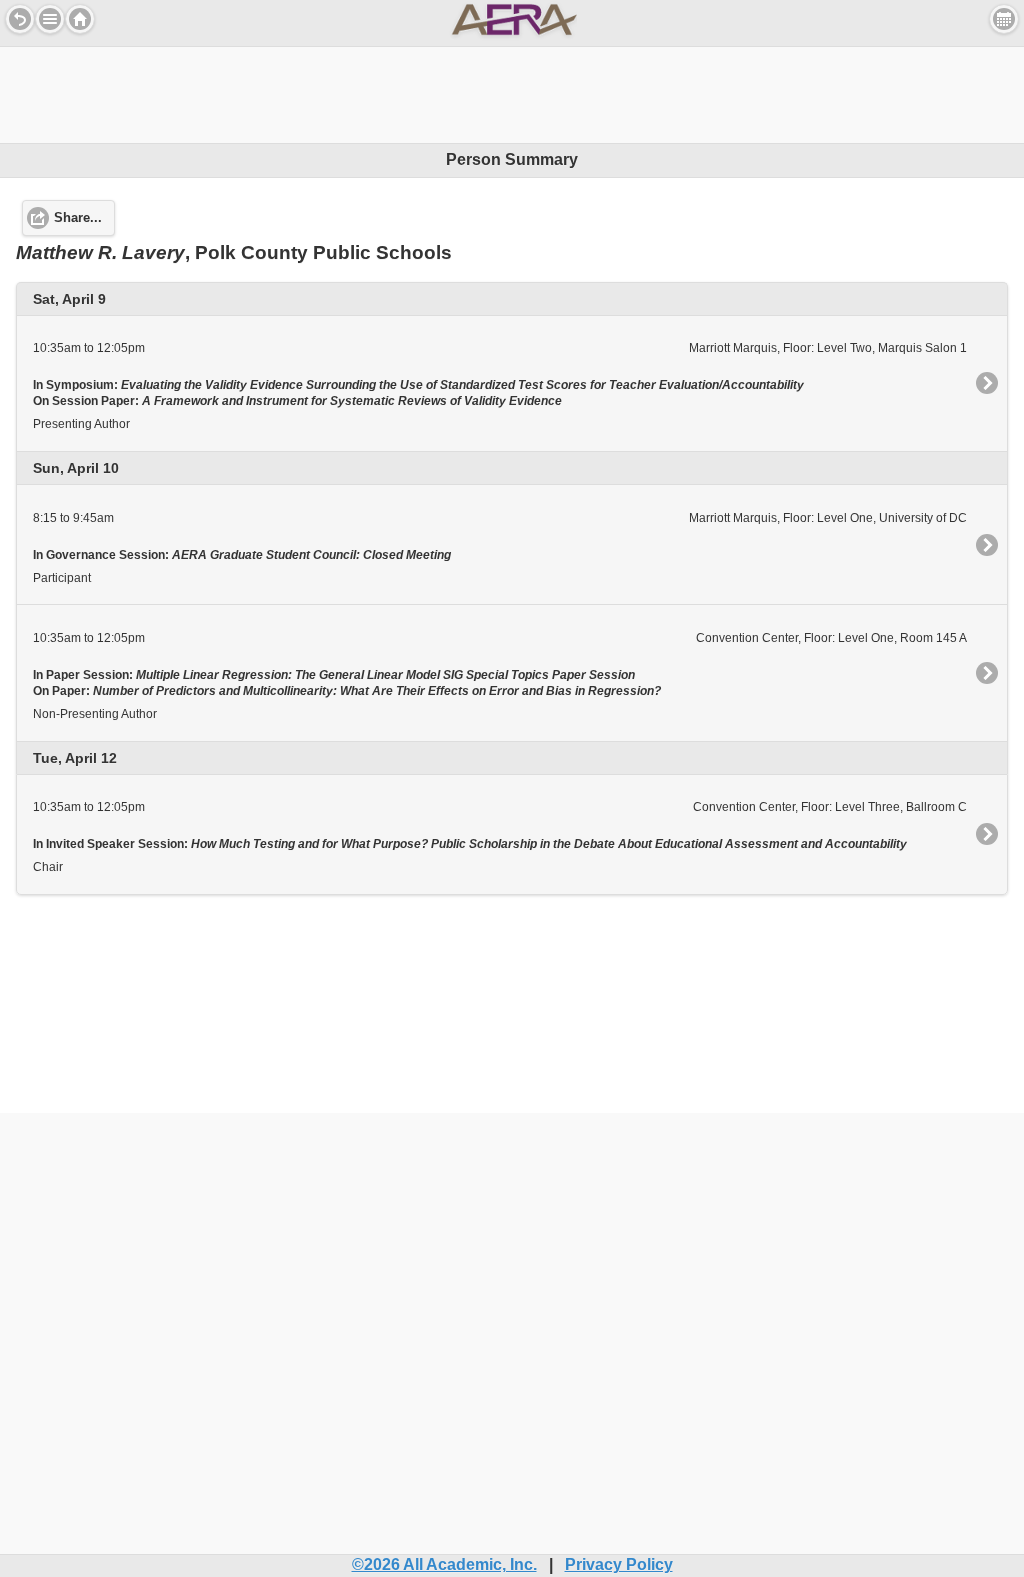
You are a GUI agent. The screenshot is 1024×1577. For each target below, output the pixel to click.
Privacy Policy (619, 1564)
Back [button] (20, 19)
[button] (50, 19)
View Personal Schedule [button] (1004, 19)
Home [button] (80, 19)
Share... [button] (78, 218)
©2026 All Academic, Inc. (444, 1564)
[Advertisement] (512, 92)
